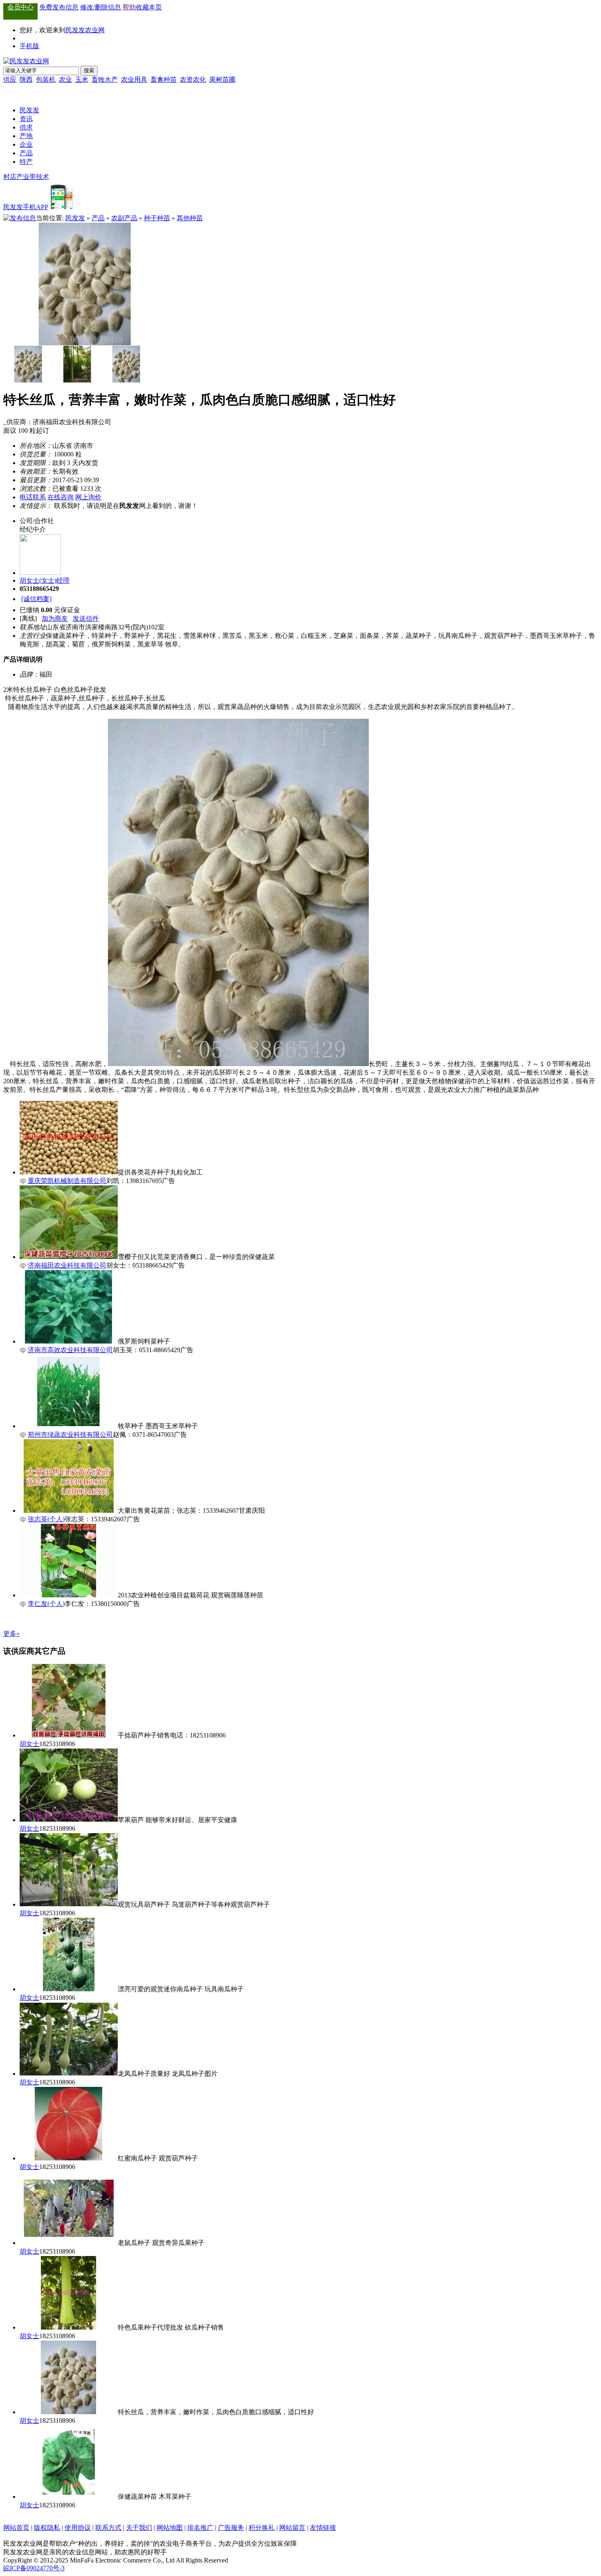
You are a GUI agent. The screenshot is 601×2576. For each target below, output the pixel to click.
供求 (26, 127)
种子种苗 (157, 218)
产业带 (26, 177)
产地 (26, 136)
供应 (10, 79)
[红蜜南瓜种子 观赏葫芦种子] (69, 2158)
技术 (43, 177)
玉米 (82, 79)
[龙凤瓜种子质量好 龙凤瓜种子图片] (69, 2074)
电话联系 (33, 497)
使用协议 (78, 2528)
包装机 (46, 79)
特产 (26, 162)
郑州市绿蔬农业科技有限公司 (70, 1434)
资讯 (26, 119)
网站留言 (292, 2528)
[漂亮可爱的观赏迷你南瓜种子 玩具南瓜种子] (69, 1989)
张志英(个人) (46, 1519)
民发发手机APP (26, 207)
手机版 (29, 46)
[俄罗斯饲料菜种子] (69, 1341)
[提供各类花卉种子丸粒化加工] (69, 1172)
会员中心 (20, 7)
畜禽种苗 (164, 79)
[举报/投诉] (6, 422)
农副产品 (124, 218)
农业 (65, 79)
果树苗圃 (222, 79)
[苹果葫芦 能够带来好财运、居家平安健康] (69, 1820)
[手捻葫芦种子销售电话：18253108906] (69, 1735)
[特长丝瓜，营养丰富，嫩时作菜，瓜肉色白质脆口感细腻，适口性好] (69, 2412)
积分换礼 (262, 2528)
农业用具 (134, 79)
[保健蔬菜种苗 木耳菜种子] (69, 2497)
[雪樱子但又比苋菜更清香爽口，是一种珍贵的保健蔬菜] (69, 1257)
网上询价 (88, 497)
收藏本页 (149, 7)
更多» (11, 1633)
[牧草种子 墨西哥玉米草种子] (69, 1426)
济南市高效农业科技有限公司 (70, 1350)
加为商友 (55, 618)
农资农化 (193, 79)
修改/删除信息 (101, 7)
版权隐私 (47, 2528)
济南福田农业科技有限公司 (67, 1265)
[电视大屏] (8, 90)
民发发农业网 (85, 30)
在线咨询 (61, 497)
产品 (26, 153)
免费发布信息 (59, 7)
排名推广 (200, 2528)
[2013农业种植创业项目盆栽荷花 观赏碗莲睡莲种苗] (69, 1595)
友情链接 (323, 2528)
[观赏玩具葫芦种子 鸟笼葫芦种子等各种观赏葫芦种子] (69, 1904)
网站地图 (170, 2528)
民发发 (29, 110)
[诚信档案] (36, 599)
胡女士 (29, 1744)
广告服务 (231, 2528)
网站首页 (16, 2528)
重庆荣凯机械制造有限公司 (67, 1181)
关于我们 (139, 2528)
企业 (26, 144)
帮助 (129, 7)
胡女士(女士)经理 (45, 580)
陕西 (26, 79)
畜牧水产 (105, 79)
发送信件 (86, 618)
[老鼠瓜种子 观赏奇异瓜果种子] (69, 2243)
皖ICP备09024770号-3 (34, 2568)
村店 (10, 177)
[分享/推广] (4, 422)
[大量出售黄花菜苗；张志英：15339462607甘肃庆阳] (69, 1510)
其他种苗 (190, 218)
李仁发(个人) (46, 1604)
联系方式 (108, 2528)
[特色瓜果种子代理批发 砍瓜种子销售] (69, 2327)
